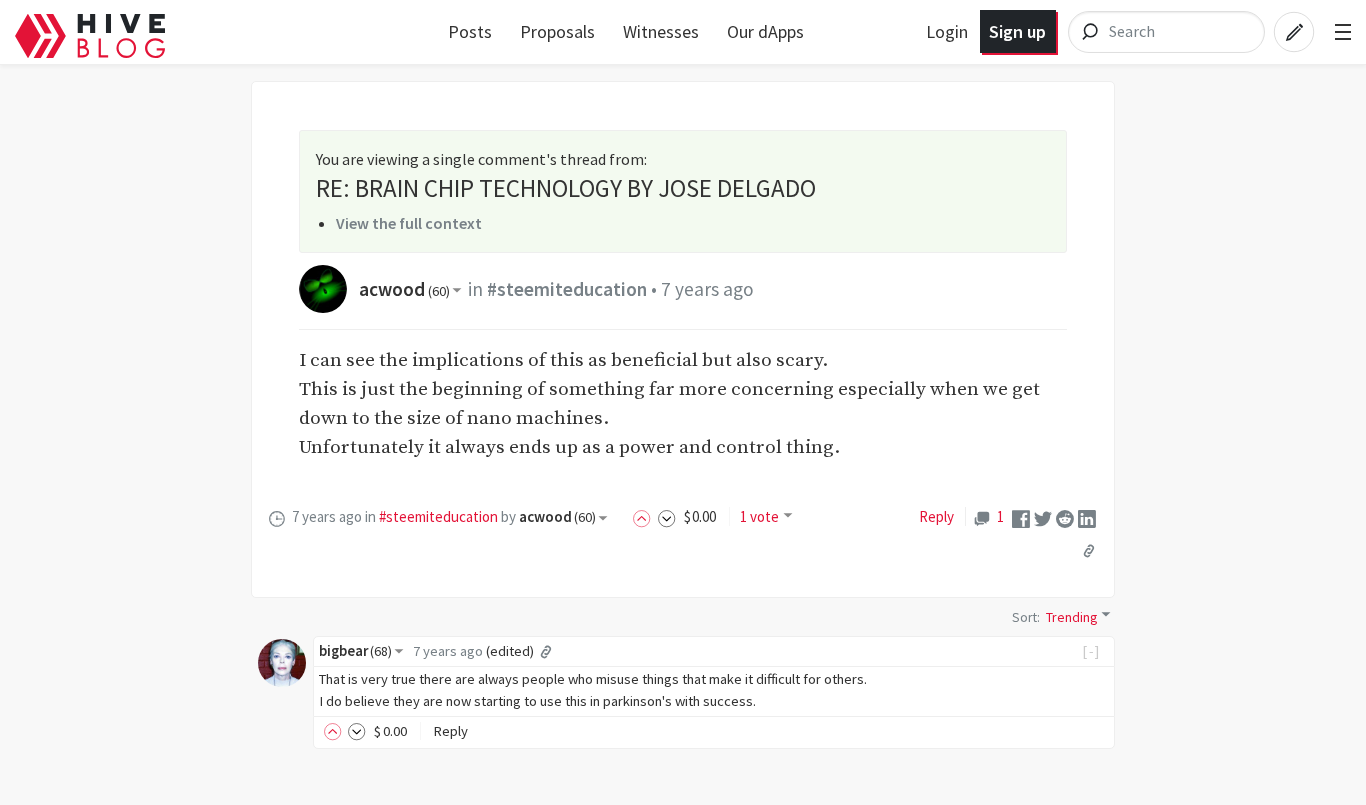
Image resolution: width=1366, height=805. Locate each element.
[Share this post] (1089, 551)
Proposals (557, 31)
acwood (404, 289)
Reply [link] (936, 516)
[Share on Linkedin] (1087, 517)
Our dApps (765, 31)
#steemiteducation (567, 289)
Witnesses (661, 31)
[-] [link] (1091, 651)
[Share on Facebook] (1021, 517)
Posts (470, 31)
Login (947, 31)
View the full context (409, 223)
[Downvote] (667, 516)
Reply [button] (450, 731)
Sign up (1017, 31)
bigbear (355, 651)
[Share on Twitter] (1043, 517)
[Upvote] (645, 516)
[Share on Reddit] (1065, 517)
